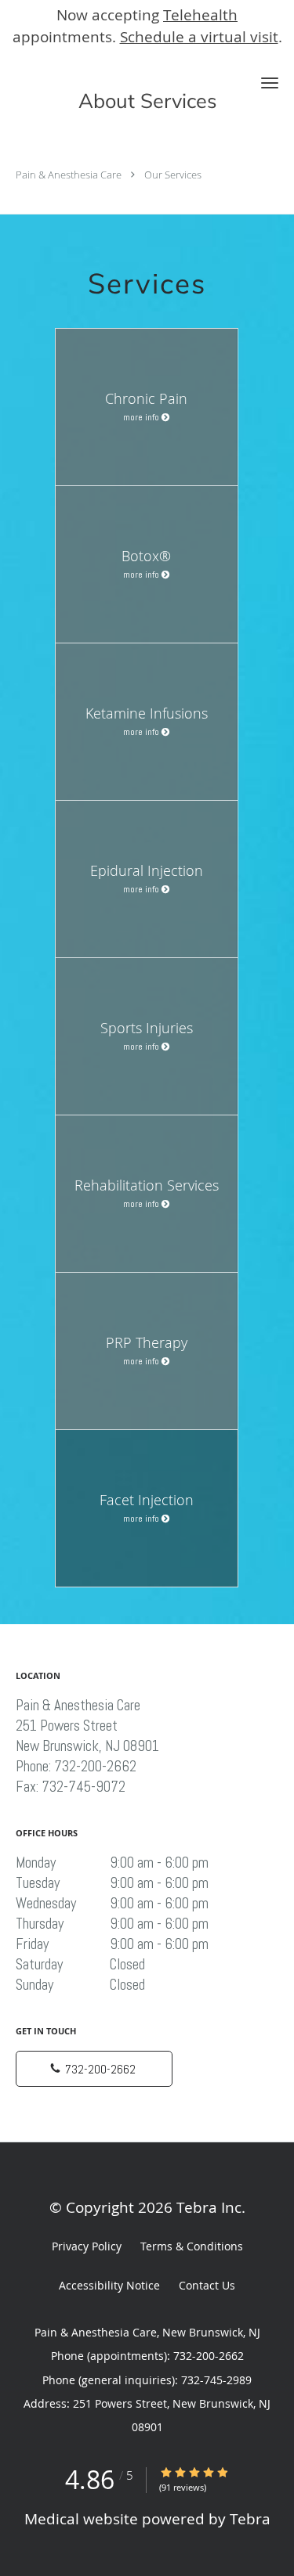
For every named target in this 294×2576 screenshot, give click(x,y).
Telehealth (200, 14)
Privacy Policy (87, 2246)
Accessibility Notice (109, 2285)
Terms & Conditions (192, 2246)
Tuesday (112, 1883)
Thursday (112, 1924)
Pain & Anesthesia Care (69, 175)
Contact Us (207, 2285)
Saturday (80, 1965)
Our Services (173, 175)
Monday (112, 1863)
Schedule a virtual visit (199, 36)
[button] (270, 83)
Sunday (80, 1985)
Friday (112, 1944)
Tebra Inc (209, 2207)
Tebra (250, 2518)
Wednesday (112, 1904)
